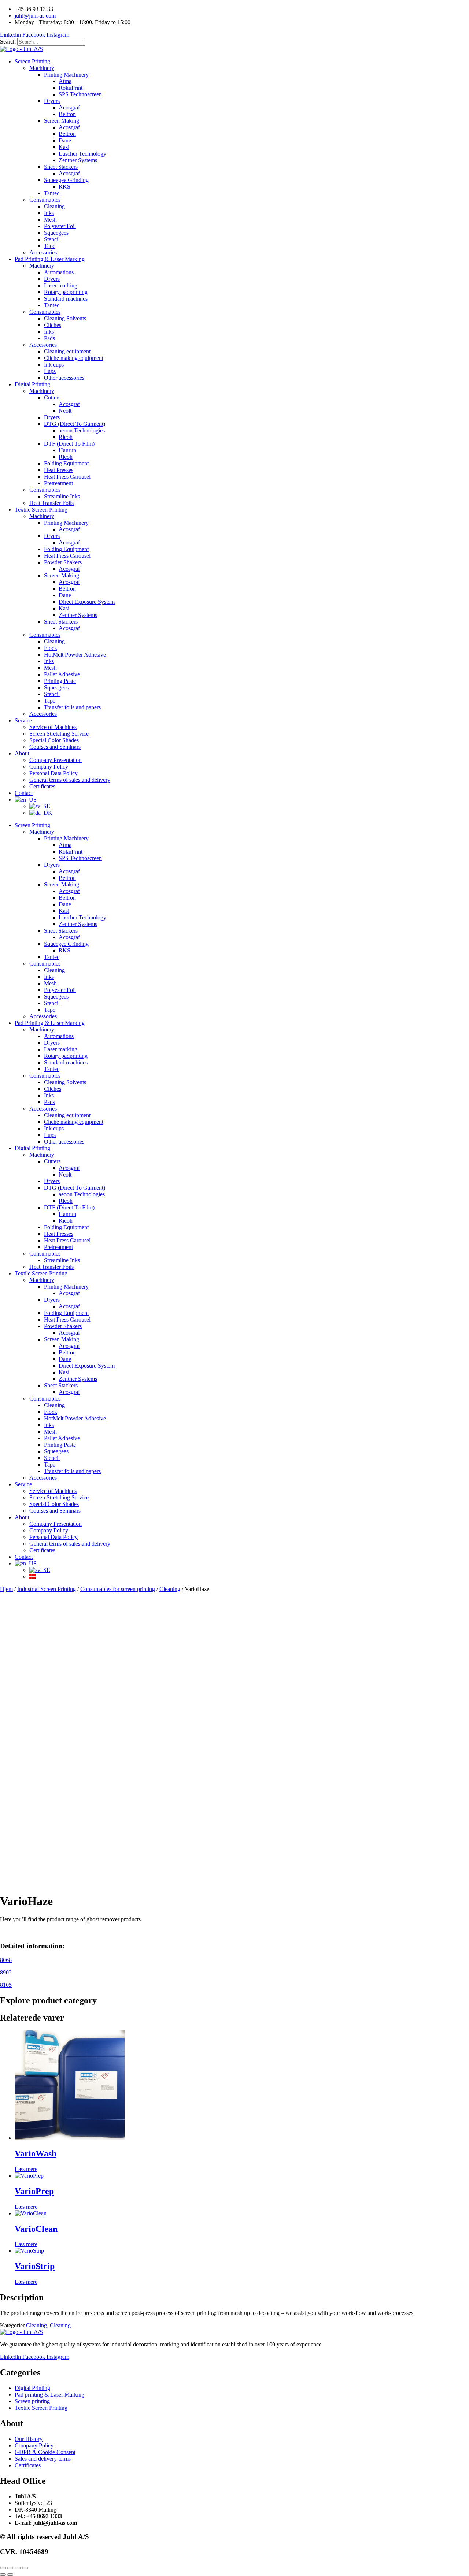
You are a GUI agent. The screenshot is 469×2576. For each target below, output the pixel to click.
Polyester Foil (60, 226)
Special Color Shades (54, 740)
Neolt (65, 411)
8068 (6, 1960)
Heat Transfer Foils (51, 503)
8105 (6, 1985)
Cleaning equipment (67, 351)
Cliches (53, 325)
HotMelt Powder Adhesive (75, 655)
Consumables (45, 200)
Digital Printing (32, 384)
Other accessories (64, 378)
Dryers (52, 101)
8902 (6, 1972)
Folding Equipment (66, 463)
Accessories (43, 252)
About (22, 753)
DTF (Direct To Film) (69, 444)
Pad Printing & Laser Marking (50, 259)
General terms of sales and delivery (70, 780)
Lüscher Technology (82, 154)
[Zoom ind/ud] (3, 2568)
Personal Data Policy (53, 773)
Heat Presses (59, 470)
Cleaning (54, 206)
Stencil (52, 239)
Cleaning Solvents (65, 318)
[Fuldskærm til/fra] (10, 2568)
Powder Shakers (63, 562)
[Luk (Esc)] (25, 2568)
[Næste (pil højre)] (10, 2575)
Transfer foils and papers (72, 707)
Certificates (42, 786)
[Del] (18, 2568)
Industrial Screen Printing (47, 1589)
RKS (64, 187)
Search (8, 42)
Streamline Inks (62, 496)
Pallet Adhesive (62, 674)
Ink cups (54, 365)
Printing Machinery (66, 75)
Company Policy (49, 767)
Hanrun (67, 450)
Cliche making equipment (74, 358)
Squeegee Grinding (66, 180)
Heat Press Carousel (67, 477)
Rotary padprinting (66, 292)
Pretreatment (58, 483)
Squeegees (56, 233)
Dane (65, 140)
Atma (65, 81)
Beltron (67, 114)
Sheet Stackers (61, 167)
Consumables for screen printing (118, 1589)
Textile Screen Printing (41, 510)
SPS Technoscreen (80, 94)
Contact (24, 793)
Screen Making (62, 121)
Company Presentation (56, 760)
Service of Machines (53, 727)
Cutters (52, 397)
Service (23, 720)
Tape (50, 246)
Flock (51, 648)
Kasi (64, 147)
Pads (49, 338)
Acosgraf (69, 107)
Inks (49, 213)
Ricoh (66, 437)
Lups (50, 371)
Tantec (52, 193)
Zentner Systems (78, 160)
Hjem (6, 1589)
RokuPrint (71, 88)
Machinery (42, 68)
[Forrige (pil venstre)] (3, 2575)
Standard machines (66, 299)
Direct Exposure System (87, 602)
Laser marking (61, 285)
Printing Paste (60, 681)
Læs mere (26, 2169)
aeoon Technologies (82, 430)
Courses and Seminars (55, 747)
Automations (59, 272)
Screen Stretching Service (59, 734)
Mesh (50, 220)
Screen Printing (32, 61)
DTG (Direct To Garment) (75, 424)
